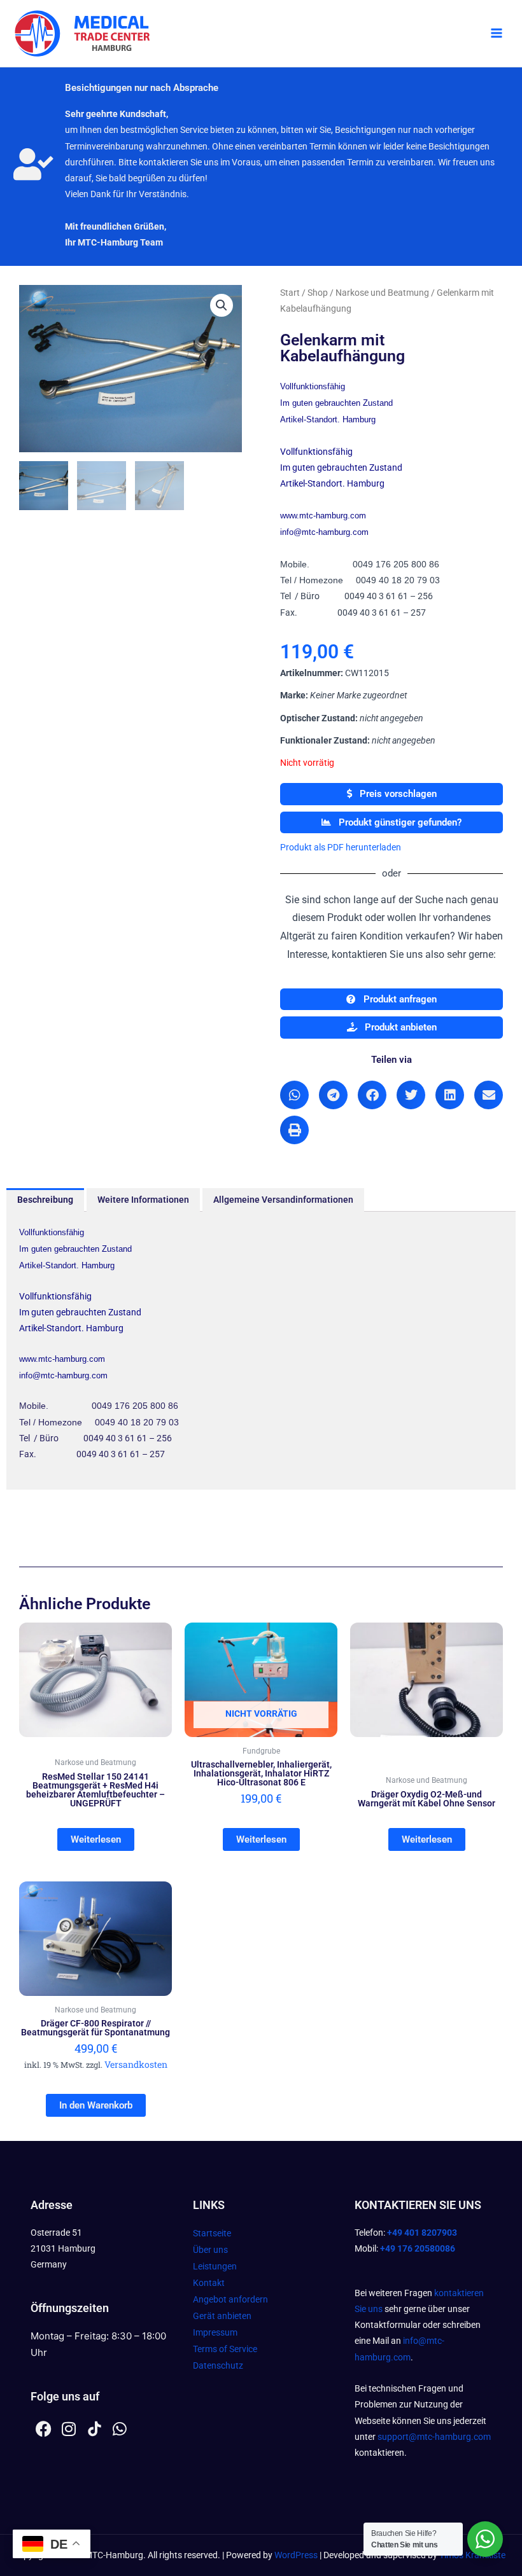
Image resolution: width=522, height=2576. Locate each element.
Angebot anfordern (230, 2299)
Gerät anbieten (222, 2316)
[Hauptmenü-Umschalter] (497, 34)
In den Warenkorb (96, 2105)
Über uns (210, 2250)
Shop (318, 293)
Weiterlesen (96, 1839)
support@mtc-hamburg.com (434, 2437)
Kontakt (209, 2283)
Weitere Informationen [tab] (143, 1200)
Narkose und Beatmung (382, 293)
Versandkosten (136, 2064)
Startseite (212, 2233)
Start (290, 293)
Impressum (215, 2332)
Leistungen (215, 2266)
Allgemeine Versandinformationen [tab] (283, 1200)
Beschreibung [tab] (45, 1200)
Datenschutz (218, 2365)
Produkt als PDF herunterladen (341, 847)
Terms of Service (225, 2349)
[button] (222, 305)
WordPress (296, 2555)
